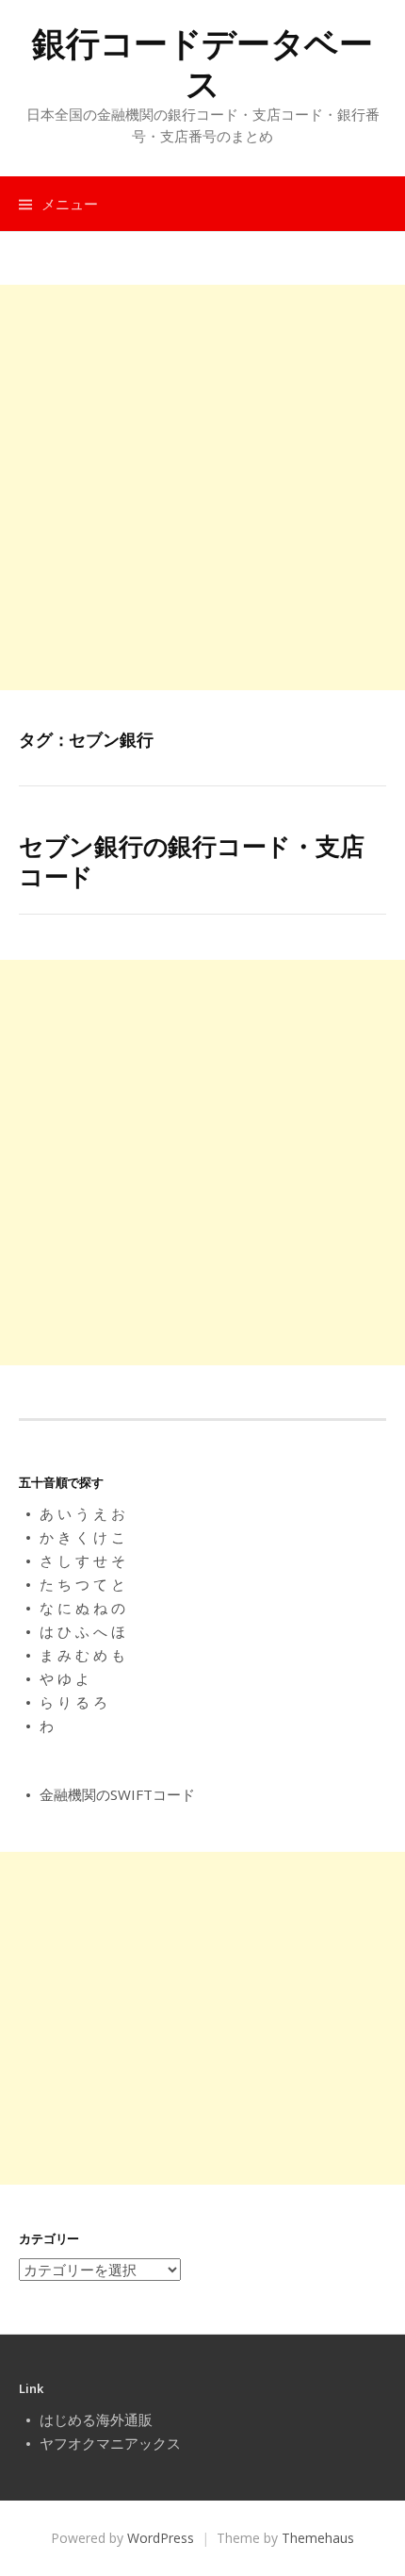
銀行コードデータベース (202, 63)
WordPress (161, 2538)
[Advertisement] (202, 487)
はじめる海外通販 (96, 2419)
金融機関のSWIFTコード (117, 1794)
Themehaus (318, 2538)
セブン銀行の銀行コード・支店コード (191, 860)
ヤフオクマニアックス (110, 2443)
